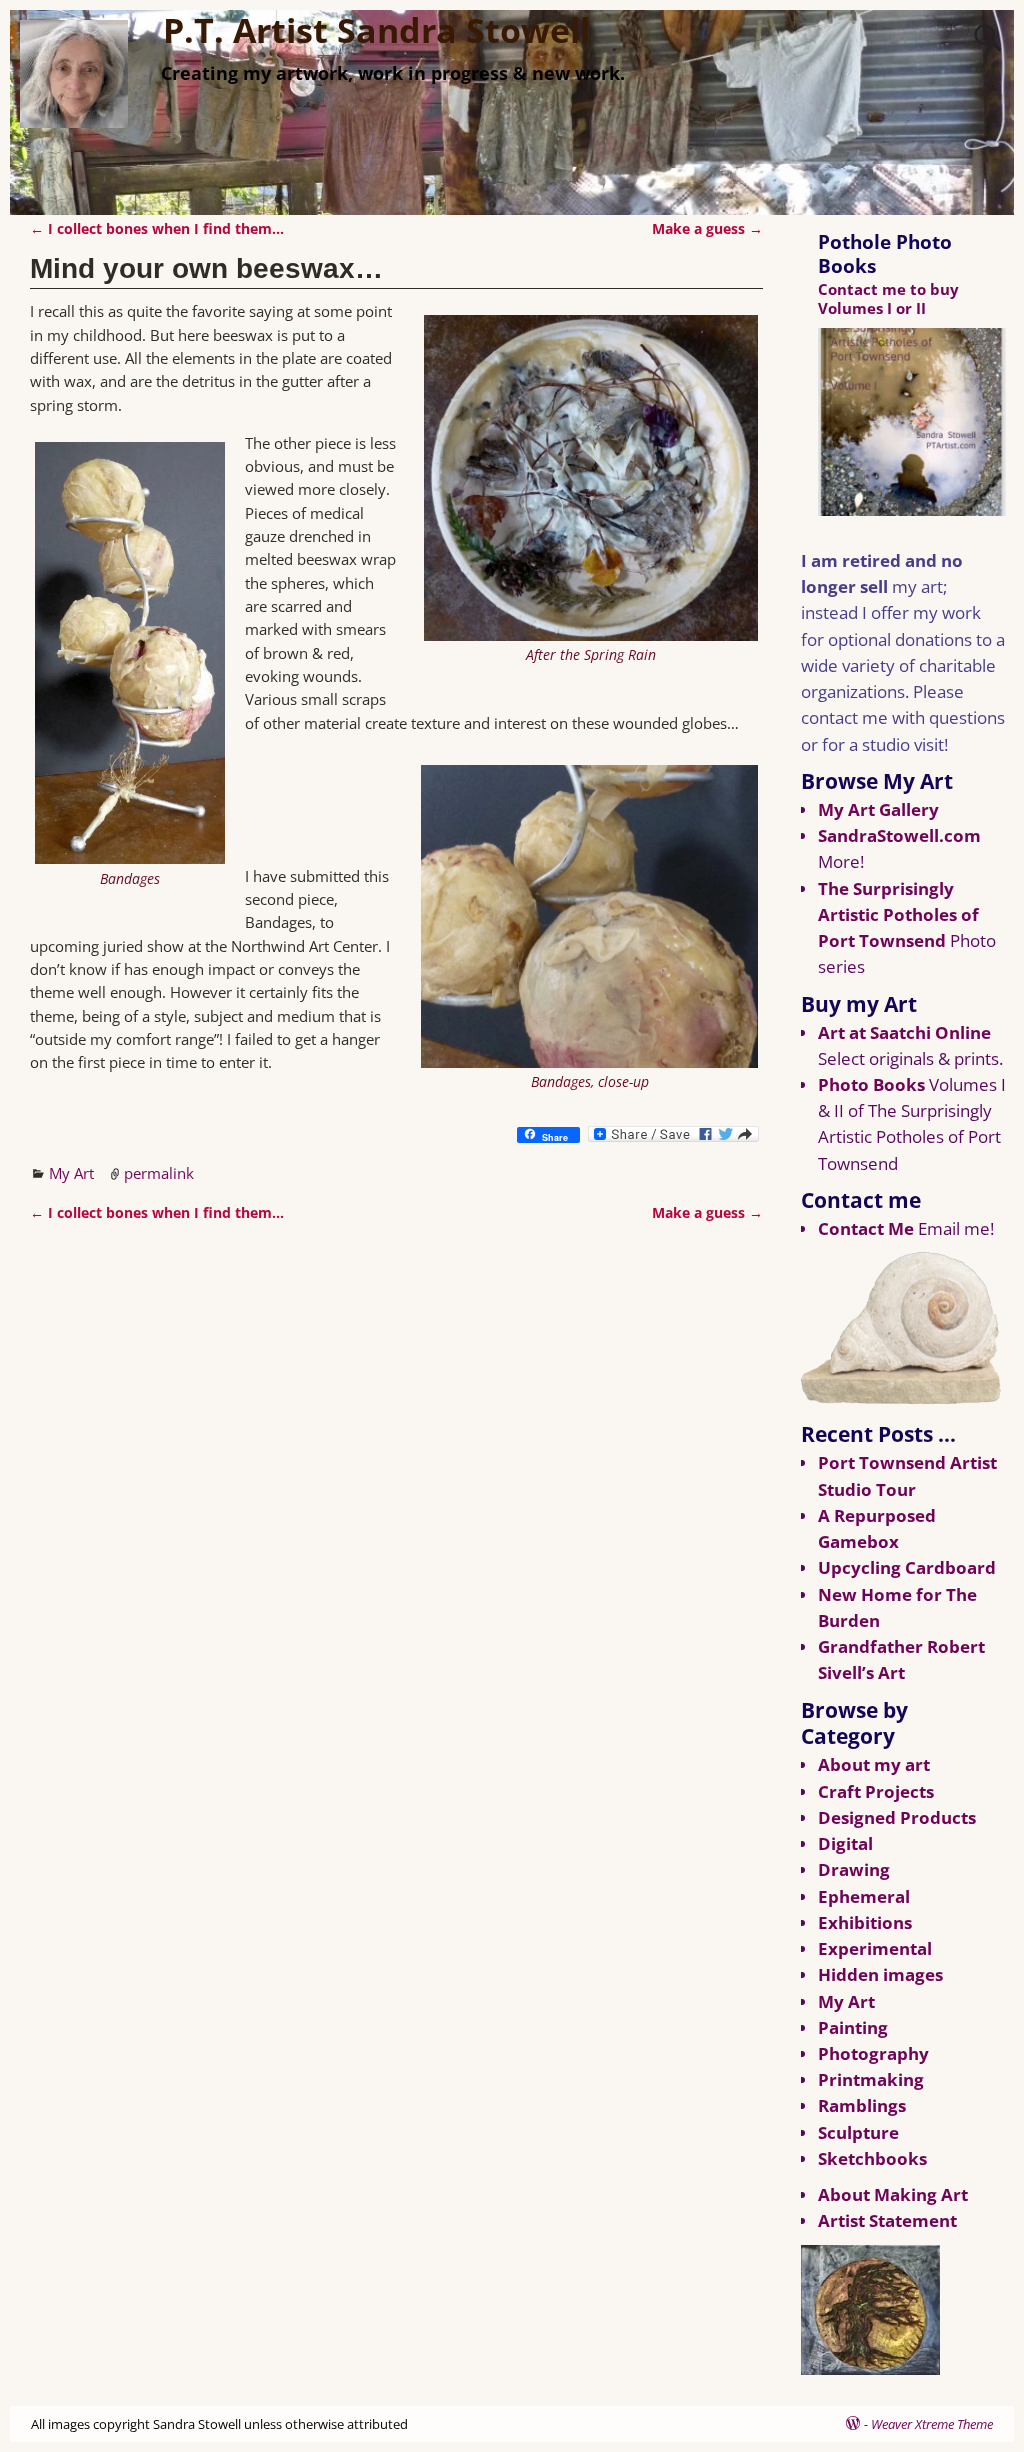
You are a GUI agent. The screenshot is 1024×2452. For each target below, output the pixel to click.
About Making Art (893, 2194)
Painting (853, 2027)
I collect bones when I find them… (157, 229)
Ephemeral (864, 1896)
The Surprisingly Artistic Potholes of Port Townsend (898, 914)
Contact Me (866, 1228)
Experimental (875, 1948)
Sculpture (858, 2132)
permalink (159, 1173)
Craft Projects (876, 1791)
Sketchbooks (872, 2158)
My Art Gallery (878, 809)
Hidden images (880, 1974)
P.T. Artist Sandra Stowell (376, 30)
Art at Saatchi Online (904, 1032)
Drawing (854, 1869)
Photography (873, 2053)
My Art (71, 1173)
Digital (845, 1843)
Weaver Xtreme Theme (932, 2424)
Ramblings (862, 2105)
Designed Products (897, 1817)
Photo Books (871, 1084)
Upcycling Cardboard (907, 1567)
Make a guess (707, 229)
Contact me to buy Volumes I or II (888, 298)
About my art (874, 1764)
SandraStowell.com (899, 835)
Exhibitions (865, 1922)
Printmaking (871, 2079)
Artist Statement (887, 2220)
